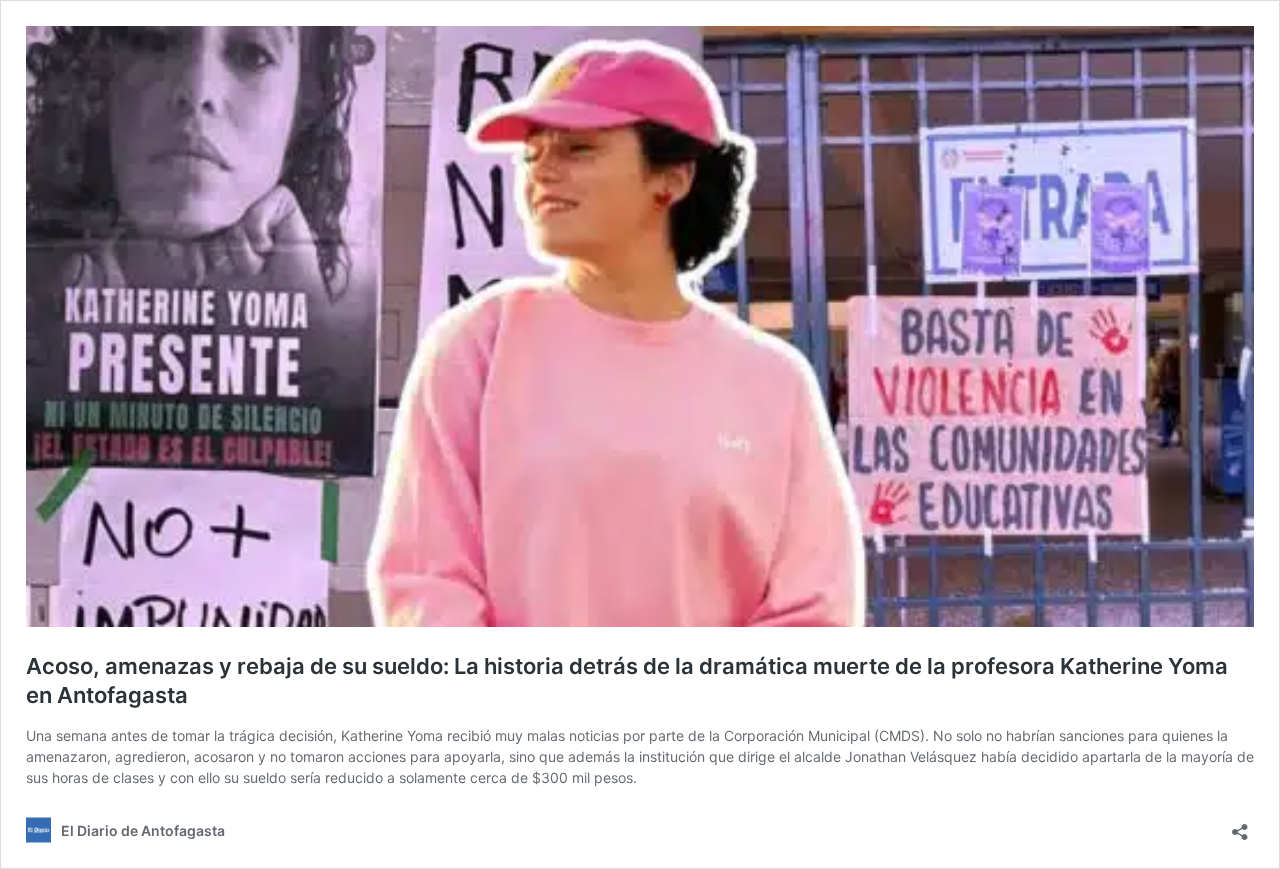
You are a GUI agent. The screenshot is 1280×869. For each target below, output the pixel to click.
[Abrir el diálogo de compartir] (1240, 825)
